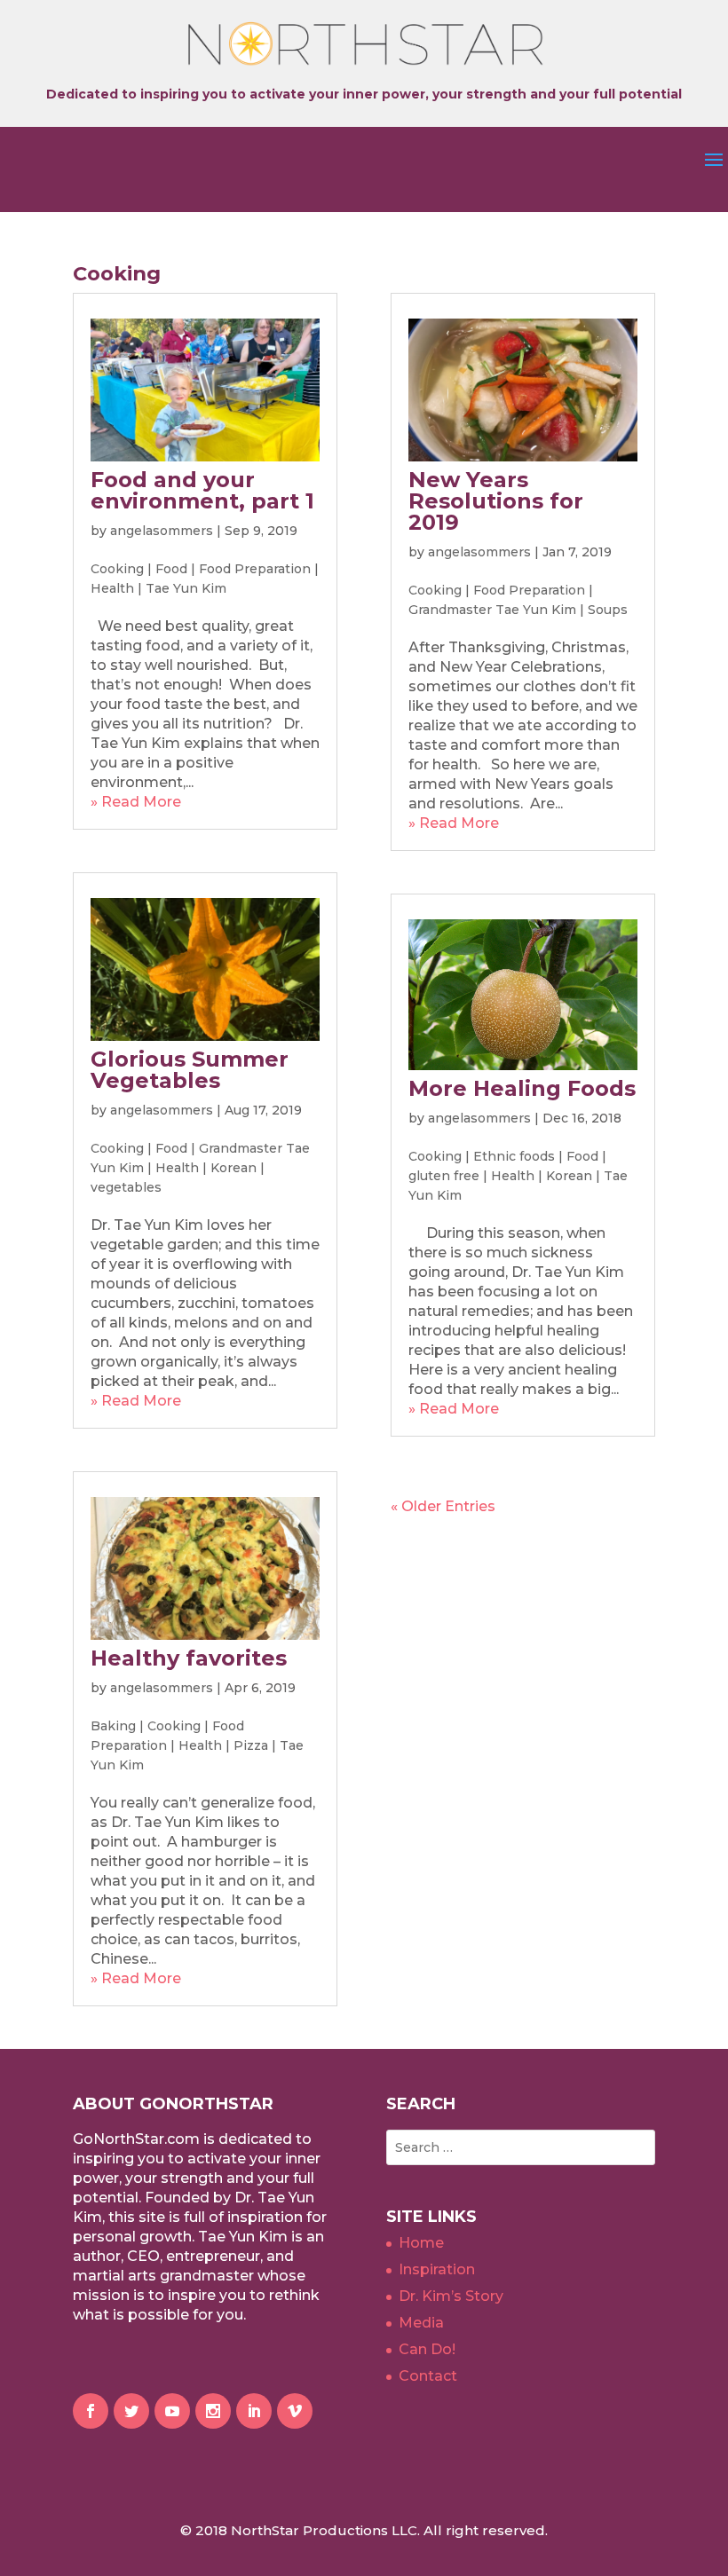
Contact (428, 2376)
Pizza (251, 1745)
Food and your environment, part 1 (202, 490)
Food (171, 569)
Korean (233, 1168)
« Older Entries (443, 1506)
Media (421, 2323)
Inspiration (437, 2269)
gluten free (444, 1176)
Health (112, 588)
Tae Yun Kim (186, 588)
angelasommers (162, 531)
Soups (608, 610)
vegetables (126, 1187)
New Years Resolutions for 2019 (496, 501)
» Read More (136, 802)
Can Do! (427, 2349)
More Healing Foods (522, 1088)
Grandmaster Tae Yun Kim (492, 610)
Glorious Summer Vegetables (190, 1070)
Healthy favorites (189, 1658)
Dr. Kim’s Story (451, 2296)
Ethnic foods (514, 1156)
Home (421, 2243)
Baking (113, 1726)
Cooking (117, 569)
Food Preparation (255, 569)
